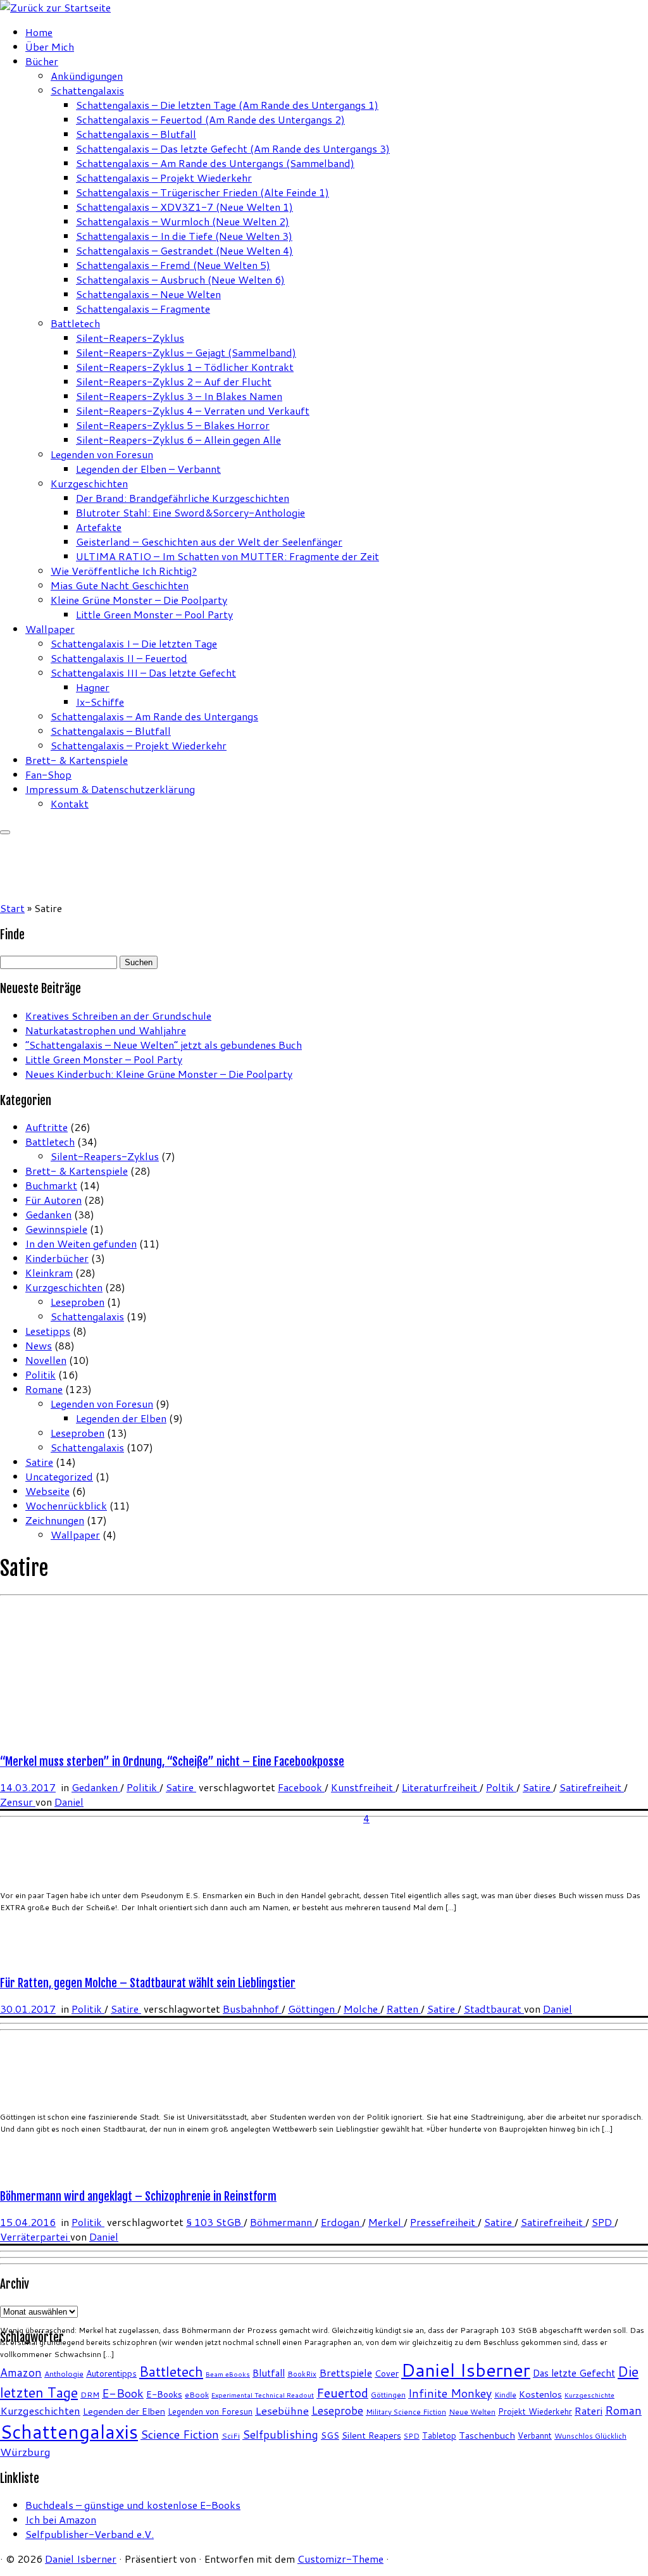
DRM (90, 2395)
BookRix (302, 2374)
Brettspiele (346, 2373)
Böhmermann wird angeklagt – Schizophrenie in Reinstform (138, 2196)
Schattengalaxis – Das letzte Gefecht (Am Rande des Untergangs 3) (233, 148)
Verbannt (535, 2435)
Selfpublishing (280, 2435)
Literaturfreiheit (441, 1787)
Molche (362, 2009)
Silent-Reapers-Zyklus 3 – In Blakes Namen (179, 396)
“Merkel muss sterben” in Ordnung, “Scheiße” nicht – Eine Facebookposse (172, 1761)
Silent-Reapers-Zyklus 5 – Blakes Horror (173, 425)
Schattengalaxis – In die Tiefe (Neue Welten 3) (184, 236)
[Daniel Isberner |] (55, 7)
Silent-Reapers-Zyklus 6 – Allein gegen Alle (178, 440)
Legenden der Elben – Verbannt (148, 469)
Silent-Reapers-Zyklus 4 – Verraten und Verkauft (193, 410)
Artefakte (99, 527)
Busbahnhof (252, 2009)
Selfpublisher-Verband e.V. (90, 2534)
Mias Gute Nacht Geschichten (120, 585)
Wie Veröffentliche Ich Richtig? (124, 571)
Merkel (386, 2222)
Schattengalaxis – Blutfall (136, 134)
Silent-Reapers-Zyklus (130, 338)
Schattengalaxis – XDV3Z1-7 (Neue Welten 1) (184, 207)
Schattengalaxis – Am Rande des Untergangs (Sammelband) (215, 163)
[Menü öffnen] (5, 832)
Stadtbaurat (494, 2009)
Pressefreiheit (444, 2222)
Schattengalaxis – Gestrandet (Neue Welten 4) (184, 250)
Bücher (42, 61)
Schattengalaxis (87, 90)
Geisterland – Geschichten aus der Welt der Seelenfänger (209, 541)
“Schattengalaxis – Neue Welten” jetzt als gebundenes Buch (164, 1045)
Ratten (404, 2009)
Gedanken (48, 1214)
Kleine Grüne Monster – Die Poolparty (139, 600)
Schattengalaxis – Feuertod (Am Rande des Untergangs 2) (210, 119)
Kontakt (70, 803)
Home (39, 32)
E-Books (164, 2394)
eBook (197, 2395)
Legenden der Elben (121, 1418)
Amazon (21, 2373)
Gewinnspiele (56, 1229)
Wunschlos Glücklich (590, 2436)
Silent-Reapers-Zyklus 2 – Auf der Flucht (174, 381)
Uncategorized (59, 1476)
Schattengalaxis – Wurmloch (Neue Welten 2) (183, 221)
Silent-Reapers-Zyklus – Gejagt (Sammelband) (186, 352)
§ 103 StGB (215, 2222)
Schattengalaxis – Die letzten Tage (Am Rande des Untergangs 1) (227, 105)
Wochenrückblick (66, 1505)
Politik (40, 1374)
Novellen (46, 1360)
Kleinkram (49, 1272)
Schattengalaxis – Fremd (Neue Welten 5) (173, 265)
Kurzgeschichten (89, 483)
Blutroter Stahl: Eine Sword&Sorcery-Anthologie (190, 512)
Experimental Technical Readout (263, 2395)
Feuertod (342, 2393)
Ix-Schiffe (100, 702)
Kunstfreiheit (363, 1787)
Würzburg (25, 2452)
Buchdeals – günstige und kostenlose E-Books (133, 2505)
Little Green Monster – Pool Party (154, 614)
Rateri (589, 2411)
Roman (623, 2410)
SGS (330, 2435)
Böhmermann (282, 2222)
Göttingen (313, 2009)
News (39, 1345)
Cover (387, 2373)
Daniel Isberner (466, 2370)
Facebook (301, 1787)
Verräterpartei (35, 2236)
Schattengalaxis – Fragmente (143, 309)
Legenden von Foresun (102, 454)
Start (12, 908)
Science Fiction (180, 2434)
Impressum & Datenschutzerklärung (110, 789)
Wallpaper (50, 629)
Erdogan (341, 2222)
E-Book (123, 2393)
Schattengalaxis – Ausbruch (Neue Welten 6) (180, 279)
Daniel (69, 1802)
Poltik (501, 1787)
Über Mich (50, 47)
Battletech (75, 323)
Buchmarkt (51, 1185)
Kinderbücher (57, 1258)
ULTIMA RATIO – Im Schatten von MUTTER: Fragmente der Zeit (227, 556)
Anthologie (64, 2374)
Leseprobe (337, 2410)
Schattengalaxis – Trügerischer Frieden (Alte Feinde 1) (202, 192)
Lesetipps (48, 1331)
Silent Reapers (371, 2435)
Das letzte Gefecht (574, 2373)
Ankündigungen (87, 76)
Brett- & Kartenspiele (77, 760)
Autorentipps (111, 2373)
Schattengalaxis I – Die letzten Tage (134, 643)
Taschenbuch (487, 2435)
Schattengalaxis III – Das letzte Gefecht (143, 672)
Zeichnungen (55, 1520)
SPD (603, 2222)
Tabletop (439, 2435)
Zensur (18, 1802)
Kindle (505, 2395)
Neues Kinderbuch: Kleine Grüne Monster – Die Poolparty (159, 1074)
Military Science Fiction (406, 2412)
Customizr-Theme (340, 2559)
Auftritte (47, 1127)
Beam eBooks (228, 2374)
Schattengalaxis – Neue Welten (148, 294)
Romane (44, 1389)
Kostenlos (540, 2394)
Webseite (47, 1491)
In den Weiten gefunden (81, 1243)
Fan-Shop (48, 774)
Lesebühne (282, 2410)
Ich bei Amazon (61, 2519)
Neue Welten (472, 2412)
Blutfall (269, 2373)
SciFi (231, 2436)
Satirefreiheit (592, 1787)
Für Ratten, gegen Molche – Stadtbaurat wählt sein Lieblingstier (148, 1983)
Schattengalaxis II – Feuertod (119, 658)
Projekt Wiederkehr (535, 2411)
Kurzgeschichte (589, 2395)
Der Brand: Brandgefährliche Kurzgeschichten (183, 498)
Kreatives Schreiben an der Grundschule (118, 1016)
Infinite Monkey (450, 2393)
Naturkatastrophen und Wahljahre (106, 1030)
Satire (39, 1462)
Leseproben (78, 1302)
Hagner (93, 687)
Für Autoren (53, 1200)
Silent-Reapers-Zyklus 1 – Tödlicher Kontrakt (185, 367)
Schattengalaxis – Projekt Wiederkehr (164, 178)
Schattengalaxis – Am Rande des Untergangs (154, 716)
